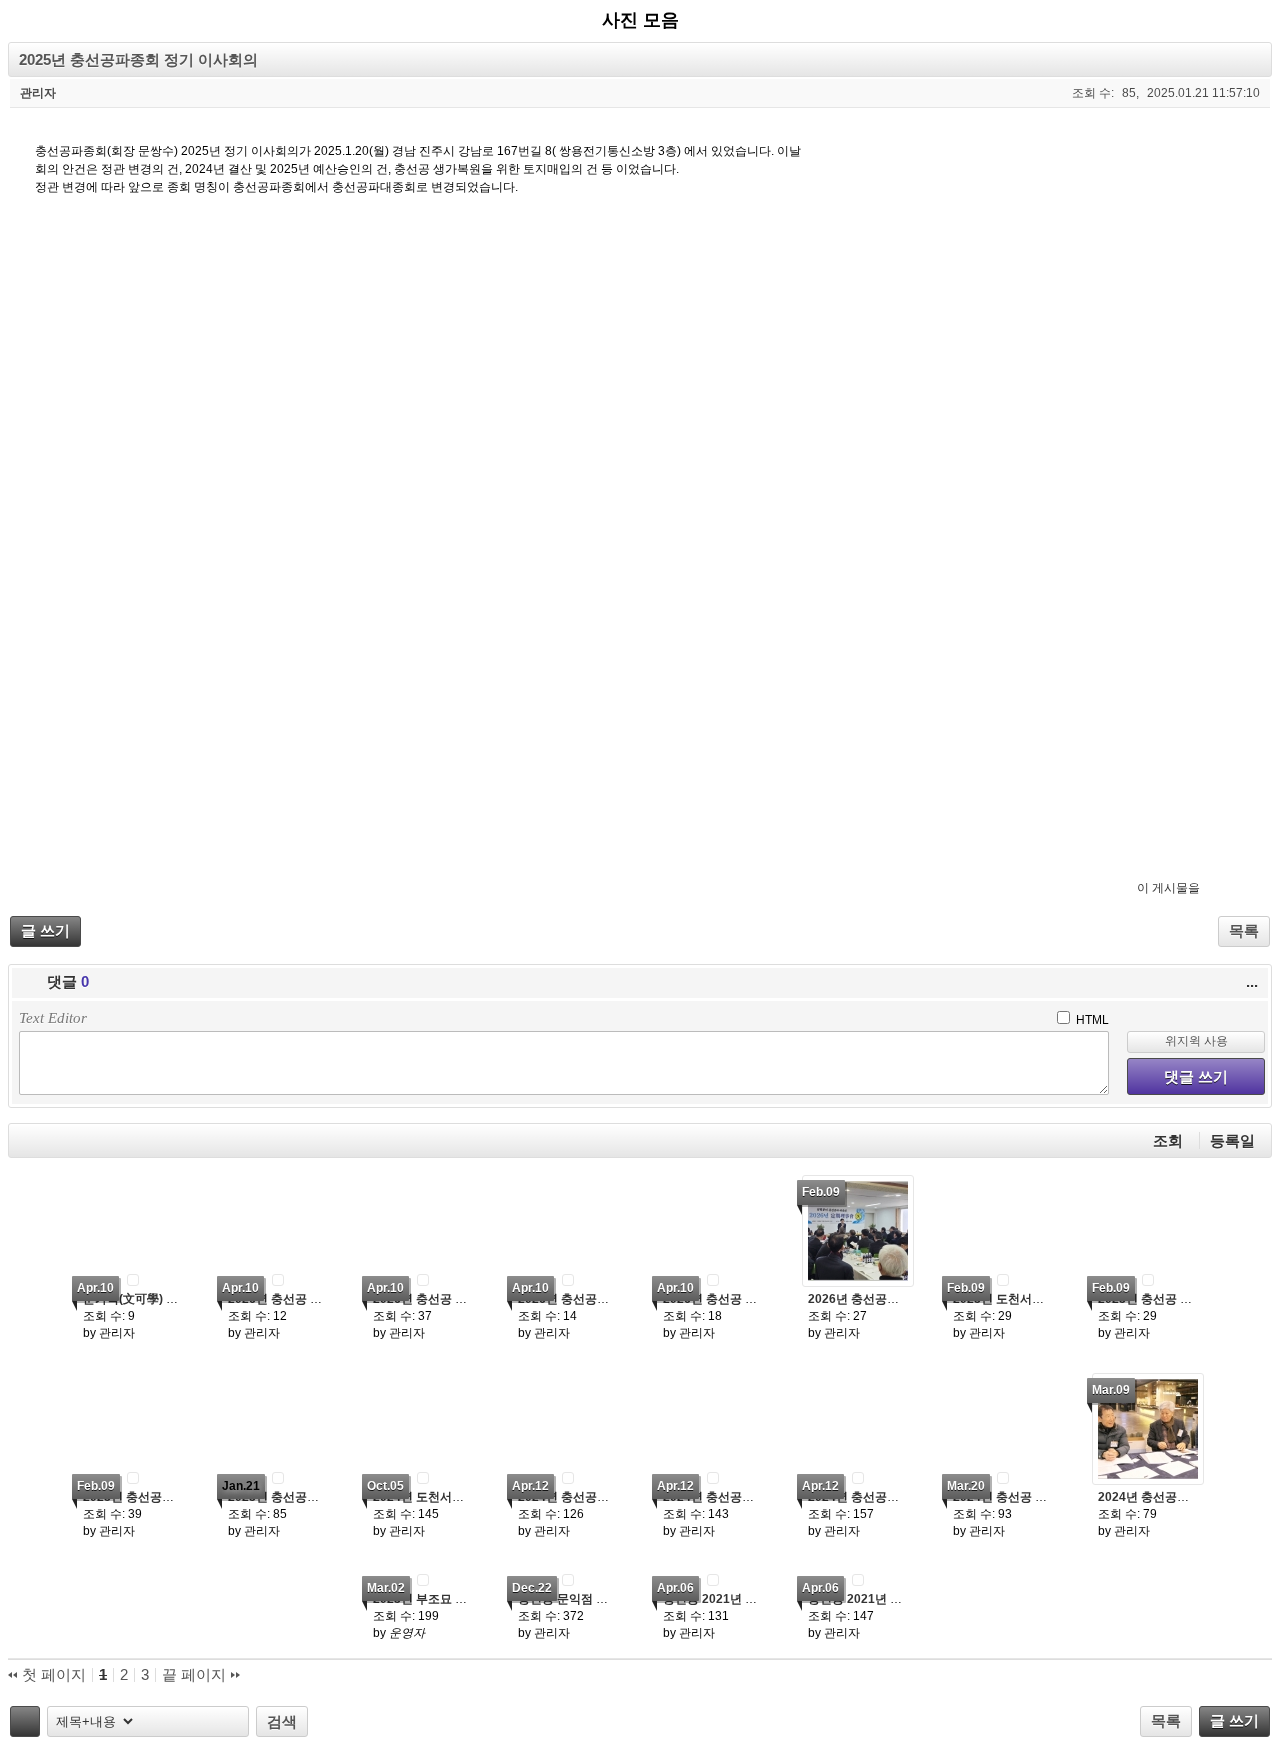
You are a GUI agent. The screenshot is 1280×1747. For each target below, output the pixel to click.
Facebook (1235, 886)
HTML (1091, 1020)
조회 (1168, 1140)
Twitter (1216, 886)
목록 (1244, 930)
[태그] (25, 1721)
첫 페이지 (52, 1675)
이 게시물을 (1168, 888)
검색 (282, 1721)
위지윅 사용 (1196, 1041)
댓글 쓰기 (1196, 1076)
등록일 (1232, 1140)
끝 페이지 (196, 1675)
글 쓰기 (45, 930)
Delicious (1254, 886)
